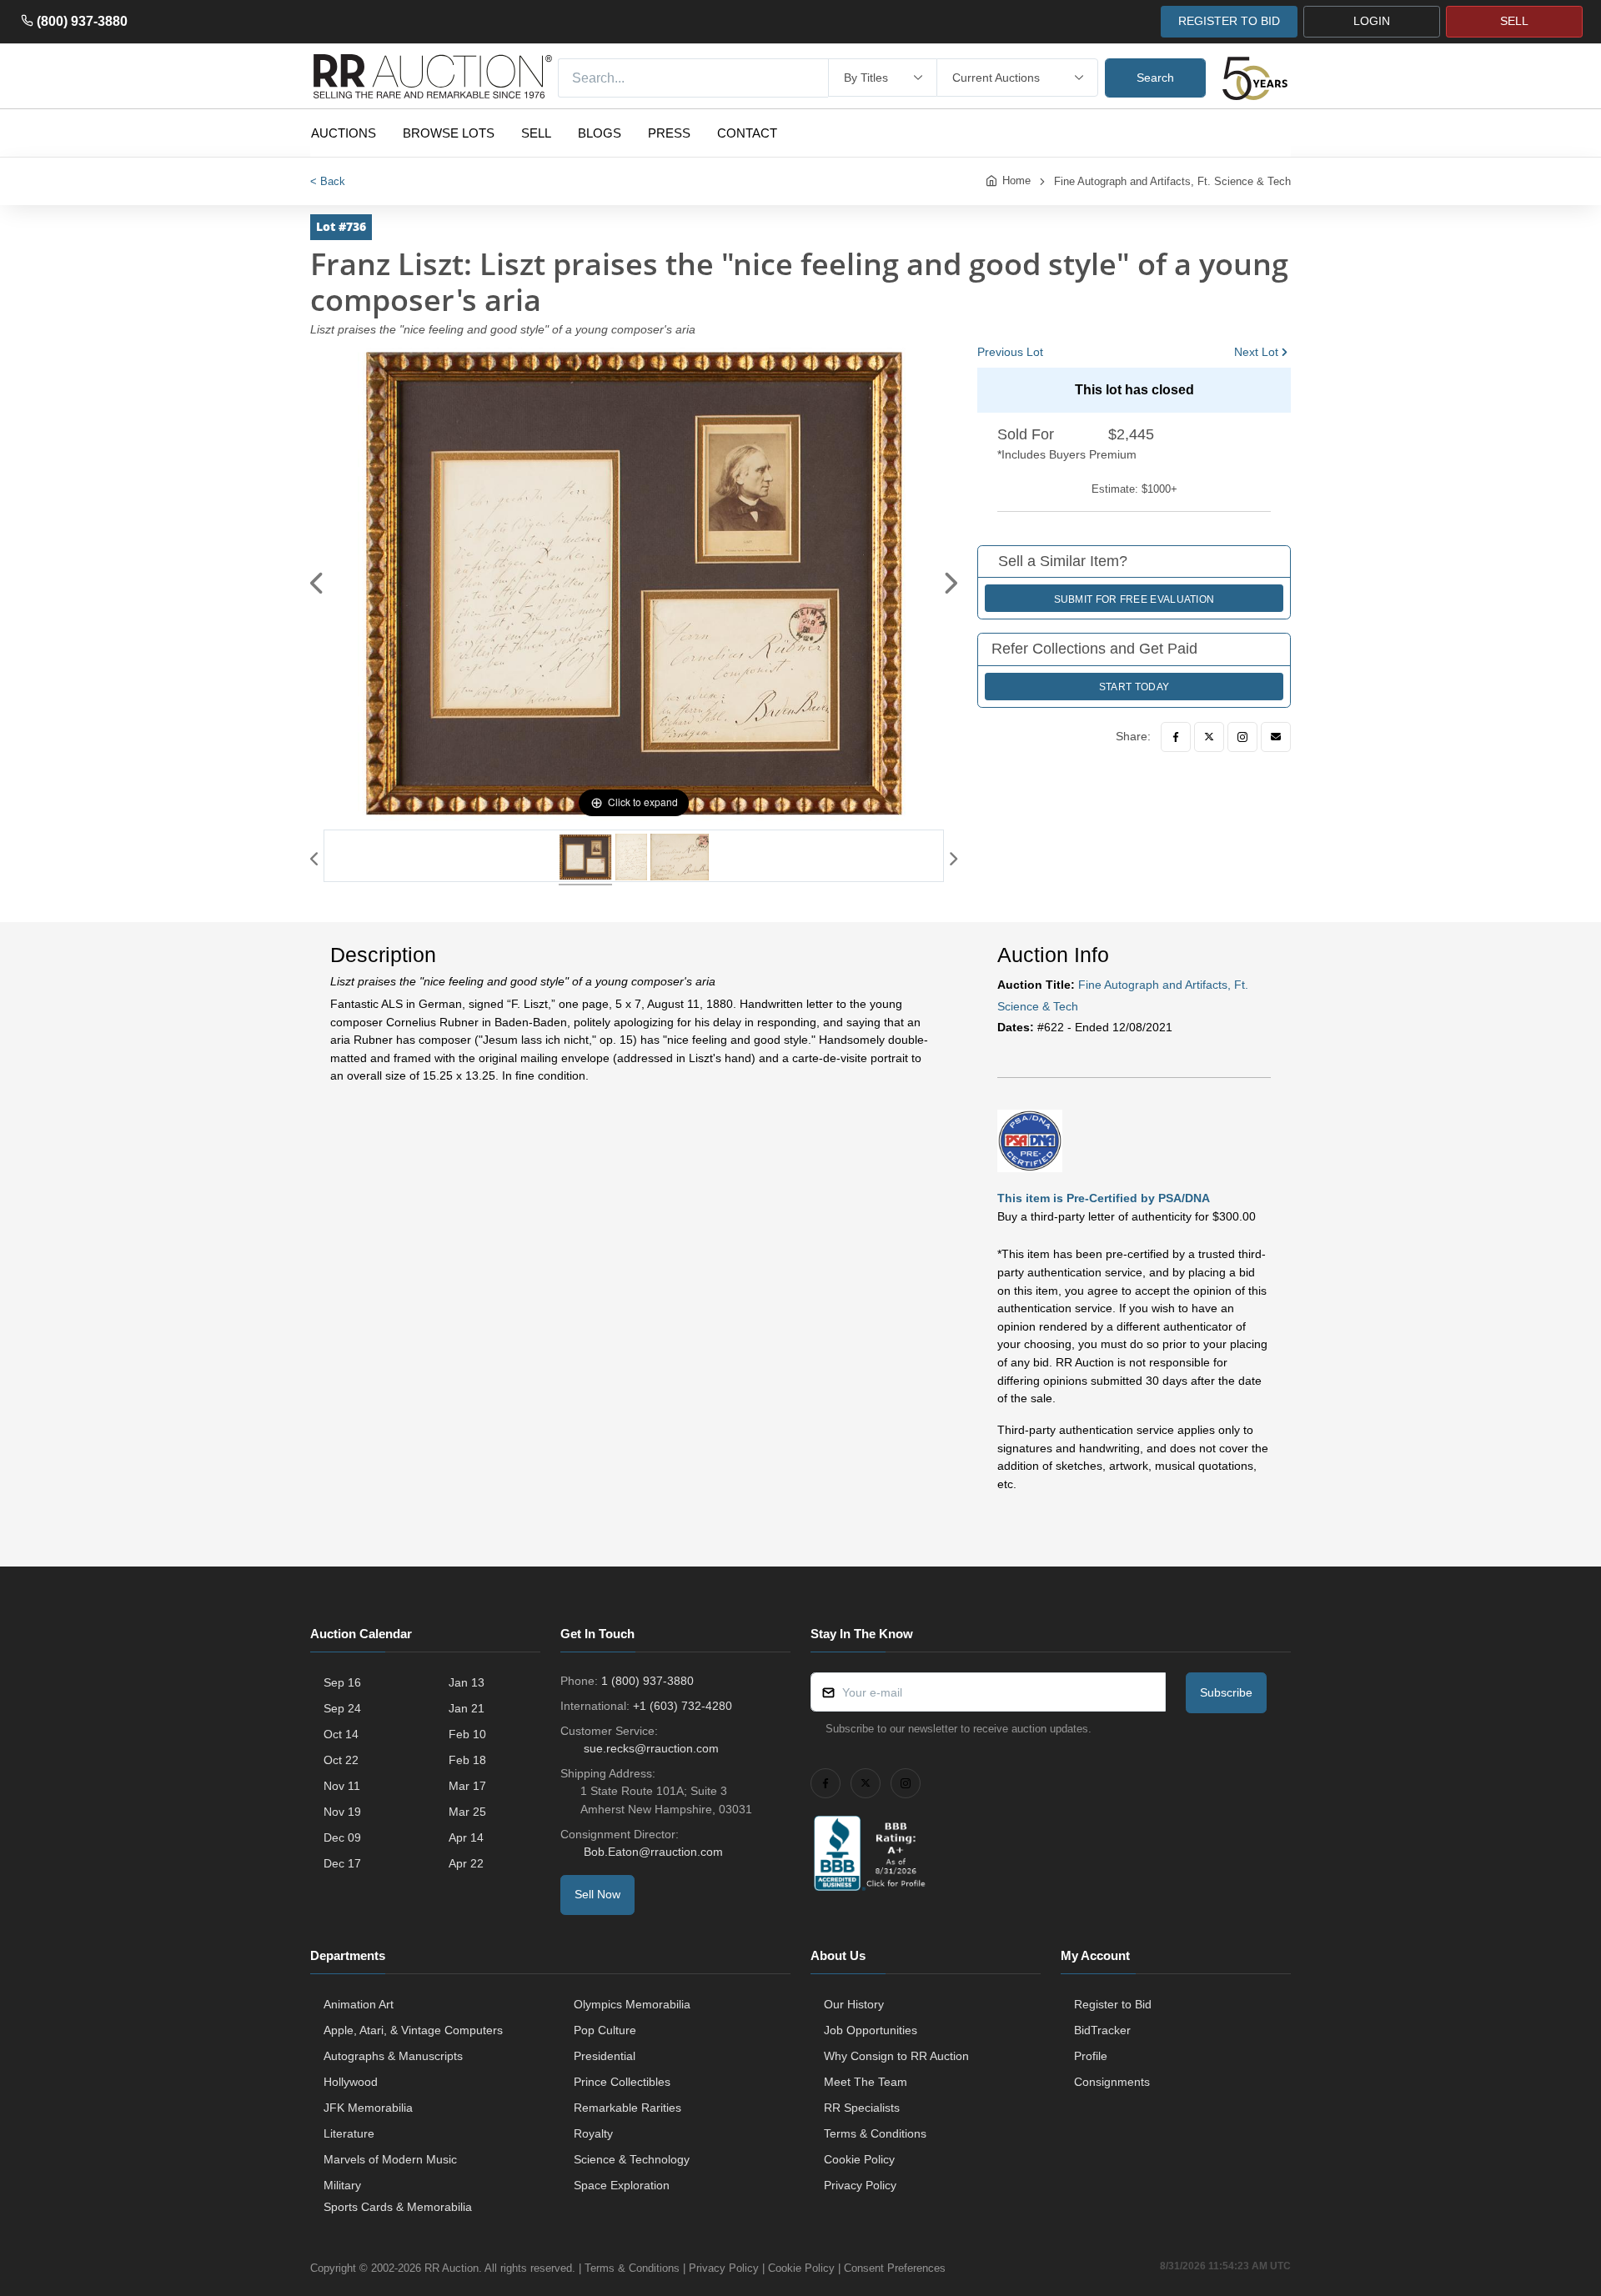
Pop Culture (605, 2030)
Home (1016, 180)
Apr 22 (466, 1863)
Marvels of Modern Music (390, 2159)
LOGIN (1372, 21)
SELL (1514, 21)
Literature (349, 2133)
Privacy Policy (860, 2185)
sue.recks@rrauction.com (651, 1748)
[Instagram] (1242, 737)
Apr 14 (466, 1837)
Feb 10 (467, 1734)
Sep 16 (342, 1682)
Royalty (593, 2133)
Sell (536, 133)
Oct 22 (341, 1760)
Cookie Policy (859, 2159)
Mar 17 (467, 1786)
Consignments (1112, 2082)
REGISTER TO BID (1229, 21)
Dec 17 (342, 1863)
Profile (1091, 2056)
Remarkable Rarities (627, 2108)
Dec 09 (342, 1837)
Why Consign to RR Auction (896, 2056)
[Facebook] (1176, 737)
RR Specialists (862, 2108)
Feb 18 (467, 1760)
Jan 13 (467, 1682)
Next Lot (1256, 352)
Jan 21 (467, 1708)
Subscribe (1226, 1692)
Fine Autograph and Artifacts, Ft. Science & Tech (1172, 181)
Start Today (1134, 687)
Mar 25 (467, 1812)
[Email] (1276, 737)
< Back (328, 181)
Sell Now (597, 1894)
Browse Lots (449, 133)
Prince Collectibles (622, 2082)
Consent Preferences (895, 2268)
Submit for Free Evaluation (1134, 599)
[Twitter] (1209, 737)
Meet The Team (866, 2082)
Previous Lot (1010, 352)
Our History (854, 2004)
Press (669, 133)
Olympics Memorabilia (632, 2004)
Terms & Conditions (875, 2133)
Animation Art (359, 2004)
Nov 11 (342, 1786)
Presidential (605, 2056)
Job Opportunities (871, 2030)
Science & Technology (632, 2159)
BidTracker (1102, 2030)
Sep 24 (342, 1708)
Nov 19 (342, 1812)
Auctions (344, 133)
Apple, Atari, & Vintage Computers (413, 2030)
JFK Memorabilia (368, 2108)
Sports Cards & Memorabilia (398, 2207)
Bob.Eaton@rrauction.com (653, 1852)
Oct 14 (341, 1734)
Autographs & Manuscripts (393, 2056)
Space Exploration (622, 2185)
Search (1155, 78)
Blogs (600, 133)
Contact (747, 133)
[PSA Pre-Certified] (1030, 1140)
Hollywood (351, 2082)
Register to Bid (1113, 2004)
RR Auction (452, 2268)
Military (342, 2185)
